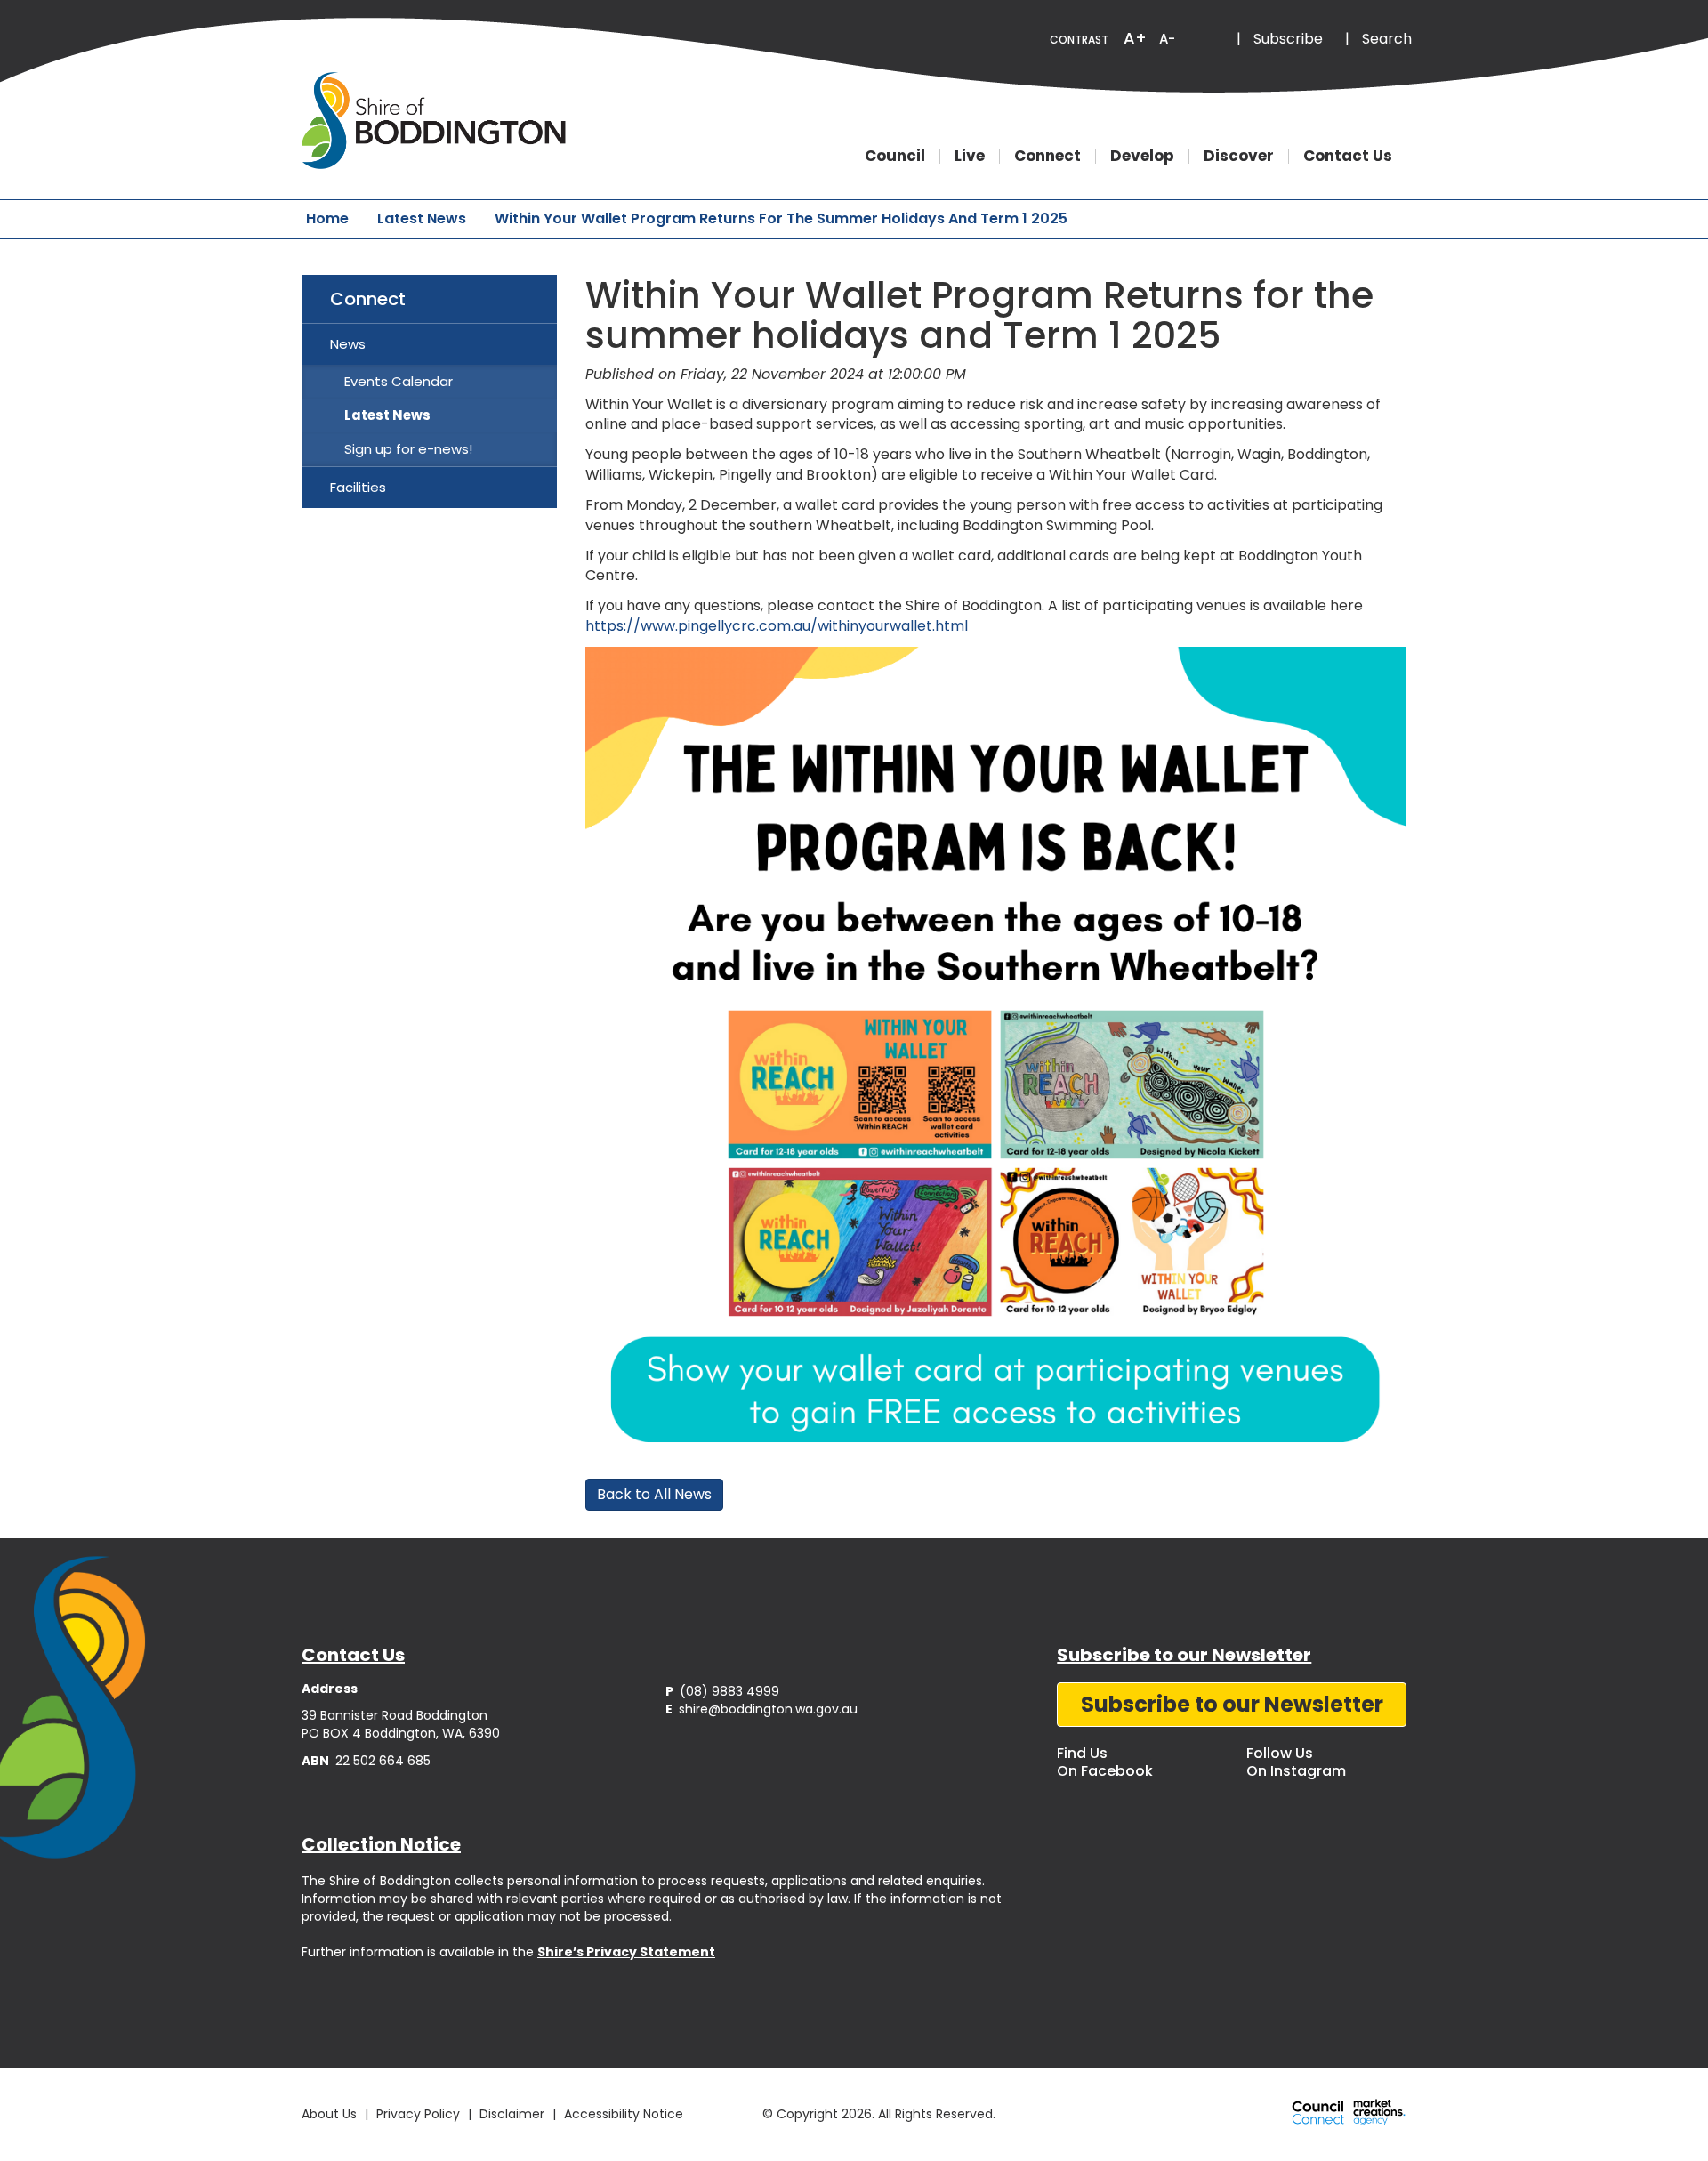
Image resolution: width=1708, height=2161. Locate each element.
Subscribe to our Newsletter (1232, 1704)
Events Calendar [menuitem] (399, 381)
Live (970, 156)
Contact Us (1348, 156)
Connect (1047, 156)
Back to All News (654, 1494)
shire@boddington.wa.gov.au (761, 1709)
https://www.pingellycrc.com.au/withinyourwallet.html (777, 626)
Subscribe (1288, 39)
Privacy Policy (418, 2114)
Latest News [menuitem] (387, 415)
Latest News (422, 218)
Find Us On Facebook (1105, 1762)
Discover (1239, 156)
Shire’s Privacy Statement (626, 1952)
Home (327, 218)
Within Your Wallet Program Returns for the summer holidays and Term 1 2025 (781, 218)
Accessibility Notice (624, 2114)
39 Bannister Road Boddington (395, 1715)
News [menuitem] (348, 344)
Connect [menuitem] (368, 299)
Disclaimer (512, 2114)
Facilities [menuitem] (358, 487)
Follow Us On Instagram (1296, 1762)
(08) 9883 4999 (722, 1691)
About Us (329, 2114)
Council (895, 156)
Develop (1142, 156)
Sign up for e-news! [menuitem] (408, 449)
